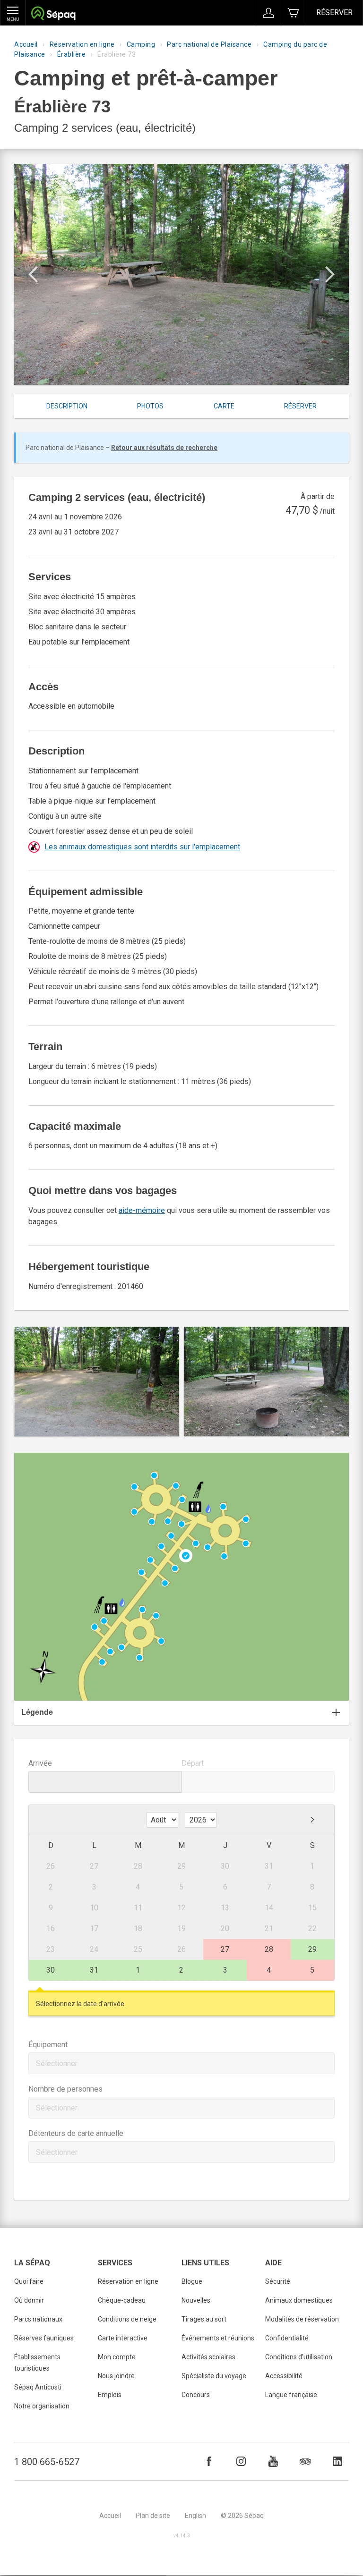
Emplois (110, 2395)
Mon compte (117, 2357)
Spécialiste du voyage (214, 2376)
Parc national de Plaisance (209, 44)
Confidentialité (287, 2338)
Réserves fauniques (44, 2338)
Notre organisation (42, 2406)
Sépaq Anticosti (38, 2387)
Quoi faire (29, 2281)
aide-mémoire (142, 1210)
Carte (224, 406)
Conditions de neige (127, 2319)
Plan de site (153, 2516)
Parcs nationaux (38, 2319)
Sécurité (278, 2281)
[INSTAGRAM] (241, 2461)
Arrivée (40, 1763)
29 (312, 1949)
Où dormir (29, 2300)
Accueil (26, 44)
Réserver (334, 13)
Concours (196, 2395)
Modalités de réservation (302, 2319)
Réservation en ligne (82, 44)
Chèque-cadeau (122, 2300)
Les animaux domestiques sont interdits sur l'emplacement (142, 847)
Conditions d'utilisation (299, 2357)
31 (94, 1970)
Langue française (291, 2395)
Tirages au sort (204, 2319)
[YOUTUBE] (273, 2461)
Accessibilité (284, 2376)
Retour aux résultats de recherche (164, 448)
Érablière (72, 54)
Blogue (192, 2281)
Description (67, 406)
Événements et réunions (218, 2338)
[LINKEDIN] (337, 2461)
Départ (193, 1763)
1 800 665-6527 (47, 2462)
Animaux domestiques (299, 2300)
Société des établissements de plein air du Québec (53, 14)
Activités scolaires (208, 2357)
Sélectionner (57, 2063)
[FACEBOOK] (209, 2461)
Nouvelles (196, 2300)
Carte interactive (123, 2338)
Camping (141, 44)
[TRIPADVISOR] (305, 2461)
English (195, 2516)
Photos (150, 406)
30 (51, 1970)
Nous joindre (116, 2376)
